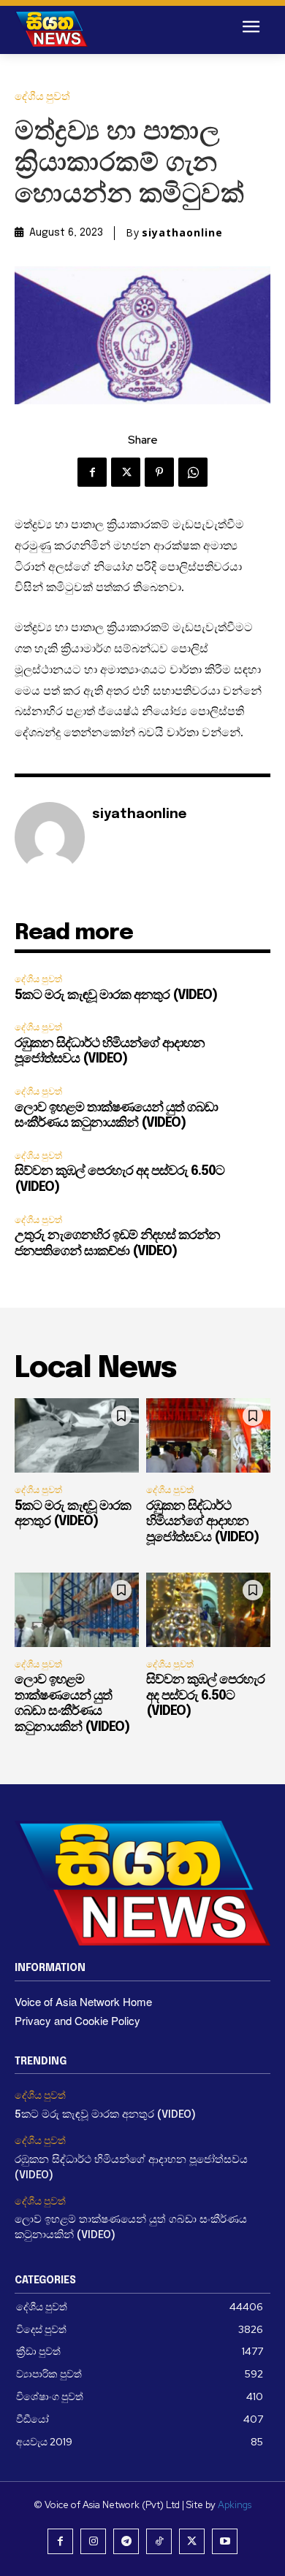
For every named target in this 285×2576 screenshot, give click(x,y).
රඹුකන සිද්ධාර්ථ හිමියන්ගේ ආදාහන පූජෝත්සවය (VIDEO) (202, 1522)
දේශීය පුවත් (42, 97)
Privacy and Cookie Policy (77, 2020)
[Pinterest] (159, 472)
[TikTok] (159, 2541)
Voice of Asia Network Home (83, 2001)
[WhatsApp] (193, 472)
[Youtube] (225, 2541)
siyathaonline (182, 233)
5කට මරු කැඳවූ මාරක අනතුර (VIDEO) (116, 995)
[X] (126, 472)
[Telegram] (126, 2541)
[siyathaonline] (50, 837)
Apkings (235, 2505)
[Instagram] (93, 2541)
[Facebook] (92, 472)
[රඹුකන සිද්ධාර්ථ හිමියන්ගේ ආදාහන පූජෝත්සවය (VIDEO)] (208, 1435)
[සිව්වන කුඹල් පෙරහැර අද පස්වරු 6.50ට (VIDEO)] (208, 1610)
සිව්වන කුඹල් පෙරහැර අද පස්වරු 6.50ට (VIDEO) (205, 1696)
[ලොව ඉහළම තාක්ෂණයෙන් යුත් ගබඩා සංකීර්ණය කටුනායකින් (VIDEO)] (77, 1610)
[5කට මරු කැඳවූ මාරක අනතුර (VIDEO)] (77, 1435)
